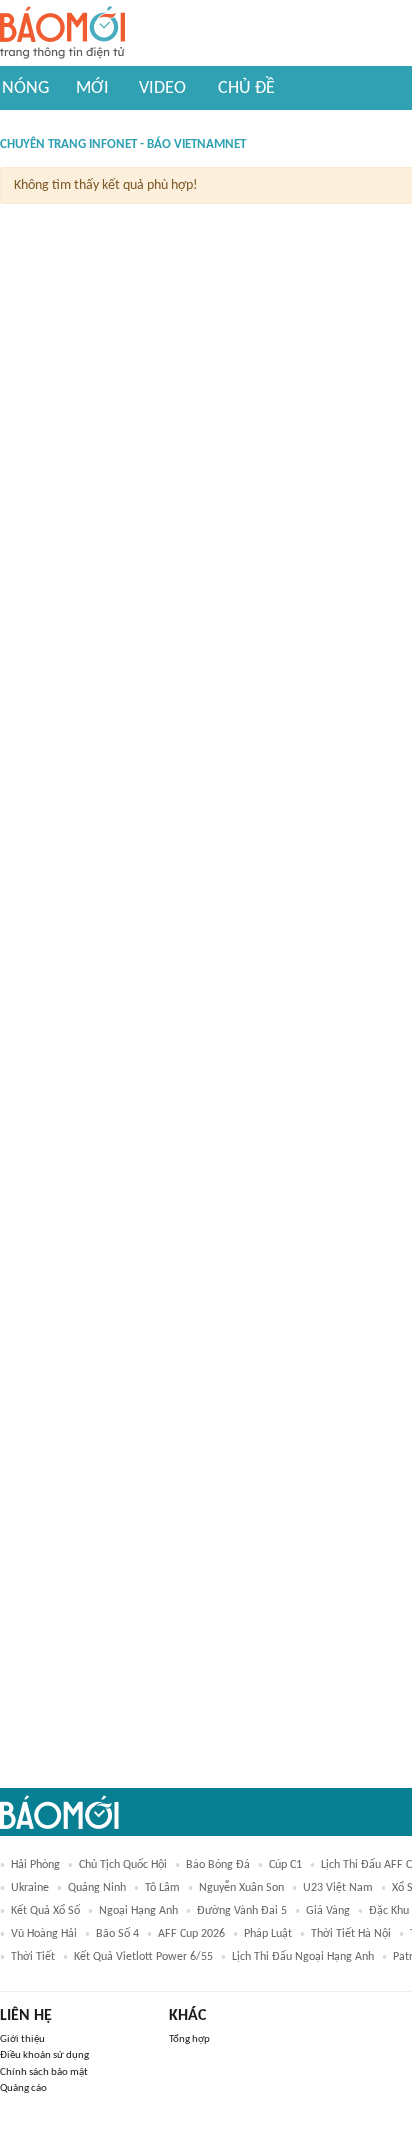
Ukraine (30, 1888)
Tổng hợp (189, 2039)
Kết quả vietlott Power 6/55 (143, 1957)
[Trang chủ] (62, 33)
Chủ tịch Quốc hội (123, 1865)
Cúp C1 (285, 1865)
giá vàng (328, 1911)
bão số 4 (117, 1934)
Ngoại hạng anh (138, 1911)
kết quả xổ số (45, 1911)
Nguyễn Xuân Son (241, 1888)
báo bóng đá (218, 1865)
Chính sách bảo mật (44, 2072)
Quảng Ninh (97, 1888)
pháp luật (268, 1934)
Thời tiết (33, 1957)
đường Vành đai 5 (242, 1911)
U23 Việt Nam (338, 1888)
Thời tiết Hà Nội (351, 1934)
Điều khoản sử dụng (44, 2055)
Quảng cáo (23, 2088)
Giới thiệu (22, 2039)
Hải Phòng (35, 1865)
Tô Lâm (162, 1888)
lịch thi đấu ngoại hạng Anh (303, 1957)
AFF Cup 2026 (191, 1934)
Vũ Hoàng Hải (44, 1934)
